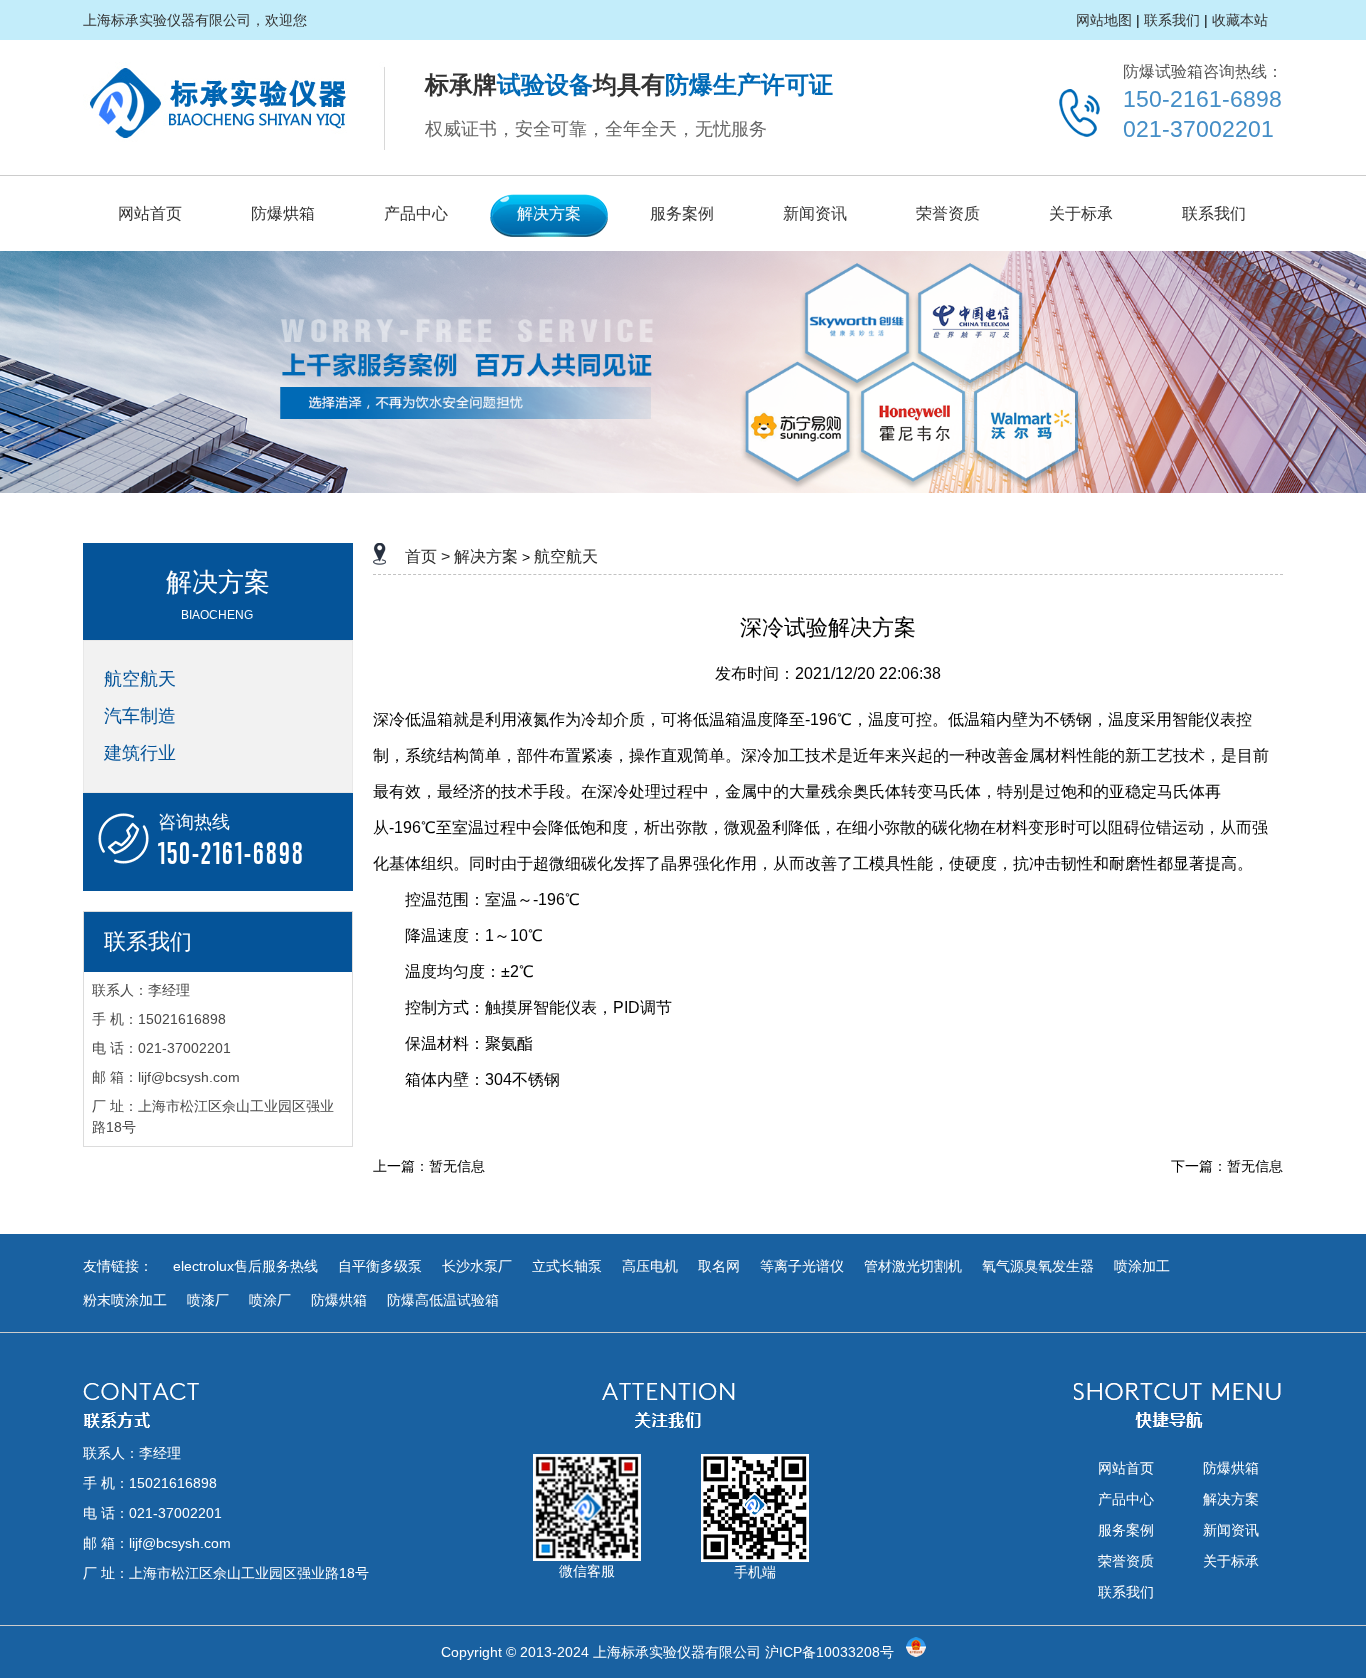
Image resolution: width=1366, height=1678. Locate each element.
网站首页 (150, 213)
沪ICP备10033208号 (829, 1652)
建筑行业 (140, 753)
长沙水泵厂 (477, 1266)
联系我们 (1172, 20)
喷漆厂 (208, 1300)
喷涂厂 (270, 1300)
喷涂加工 (1142, 1266)
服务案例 (682, 213)
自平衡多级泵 (380, 1266)
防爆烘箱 (283, 213)
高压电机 (650, 1266)
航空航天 (140, 679)
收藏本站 (1240, 20)
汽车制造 (140, 716)
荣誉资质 (948, 213)
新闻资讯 (815, 213)
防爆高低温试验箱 (443, 1300)
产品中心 (416, 213)
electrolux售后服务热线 (245, 1266)
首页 (421, 556)
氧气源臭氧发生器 (1038, 1266)
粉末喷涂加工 (125, 1300)
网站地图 (1104, 20)
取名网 (719, 1266)
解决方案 (549, 213)
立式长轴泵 (567, 1266)
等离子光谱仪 (802, 1266)
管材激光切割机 (913, 1266)
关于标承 (1081, 213)
